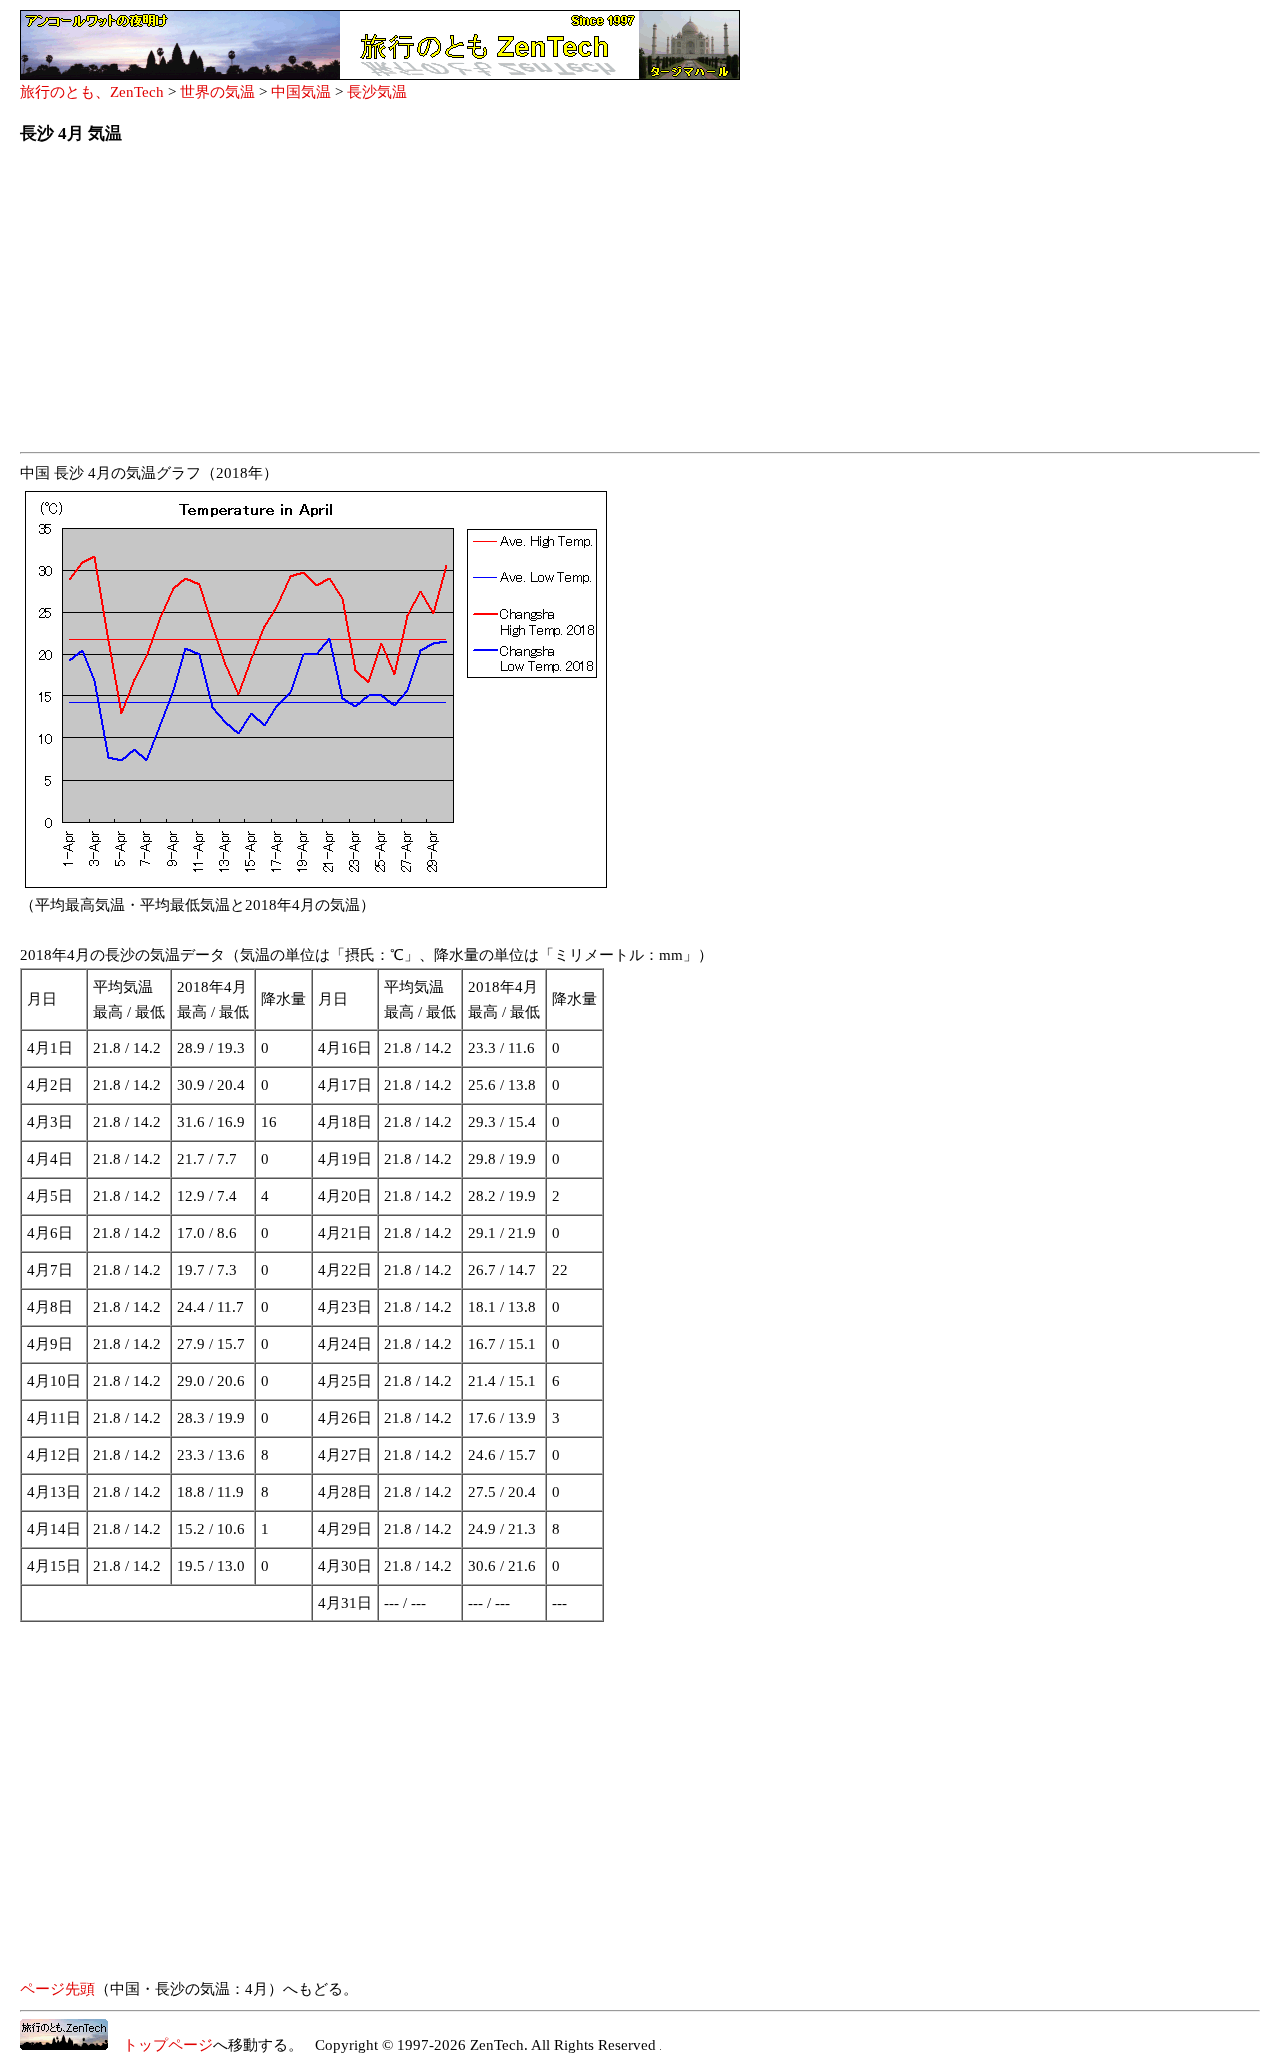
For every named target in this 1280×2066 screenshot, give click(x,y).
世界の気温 (217, 92)
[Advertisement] (620, 304)
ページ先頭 (57, 1989)
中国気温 (301, 92)
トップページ (160, 2045)
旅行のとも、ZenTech (92, 92)
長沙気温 (377, 92)
